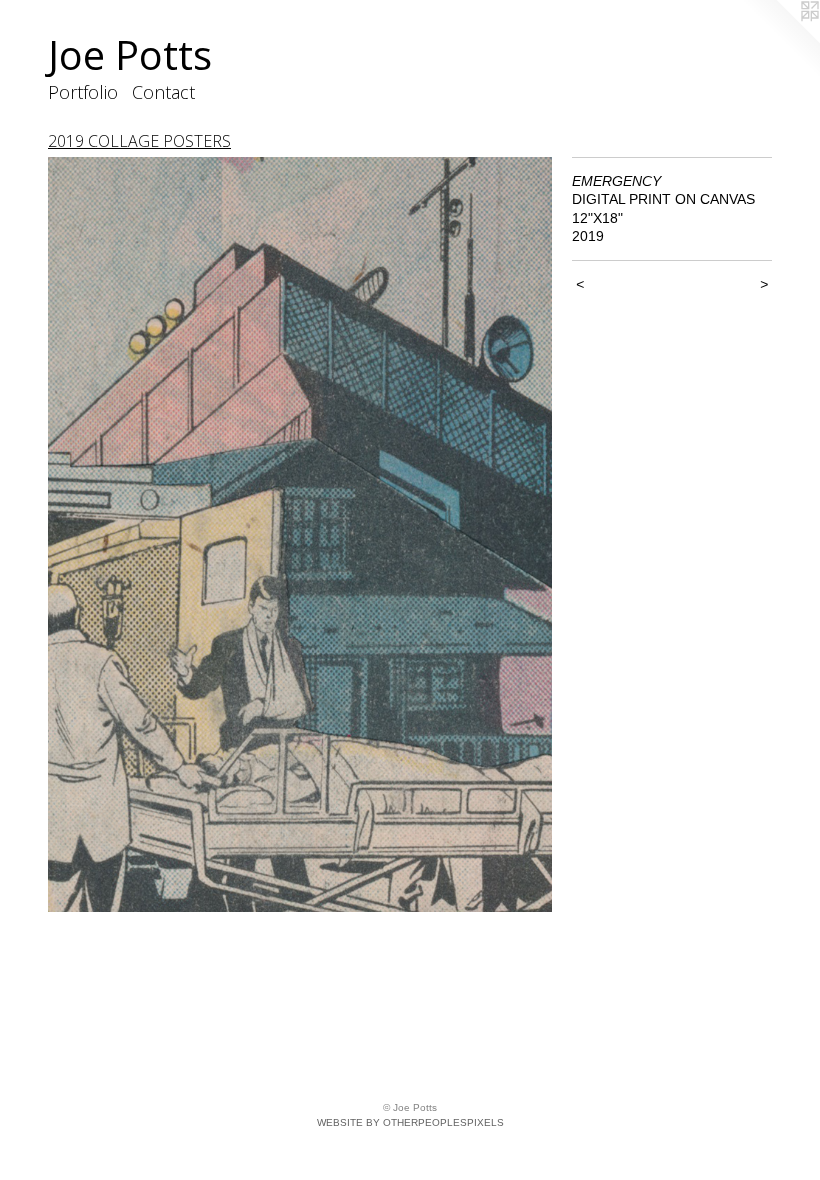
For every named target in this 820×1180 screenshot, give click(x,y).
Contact (163, 92)
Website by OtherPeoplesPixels (410, 1122)
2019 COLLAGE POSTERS (139, 141)
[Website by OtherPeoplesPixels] (780, 40)
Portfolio (83, 92)
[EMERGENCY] (300, 535)
